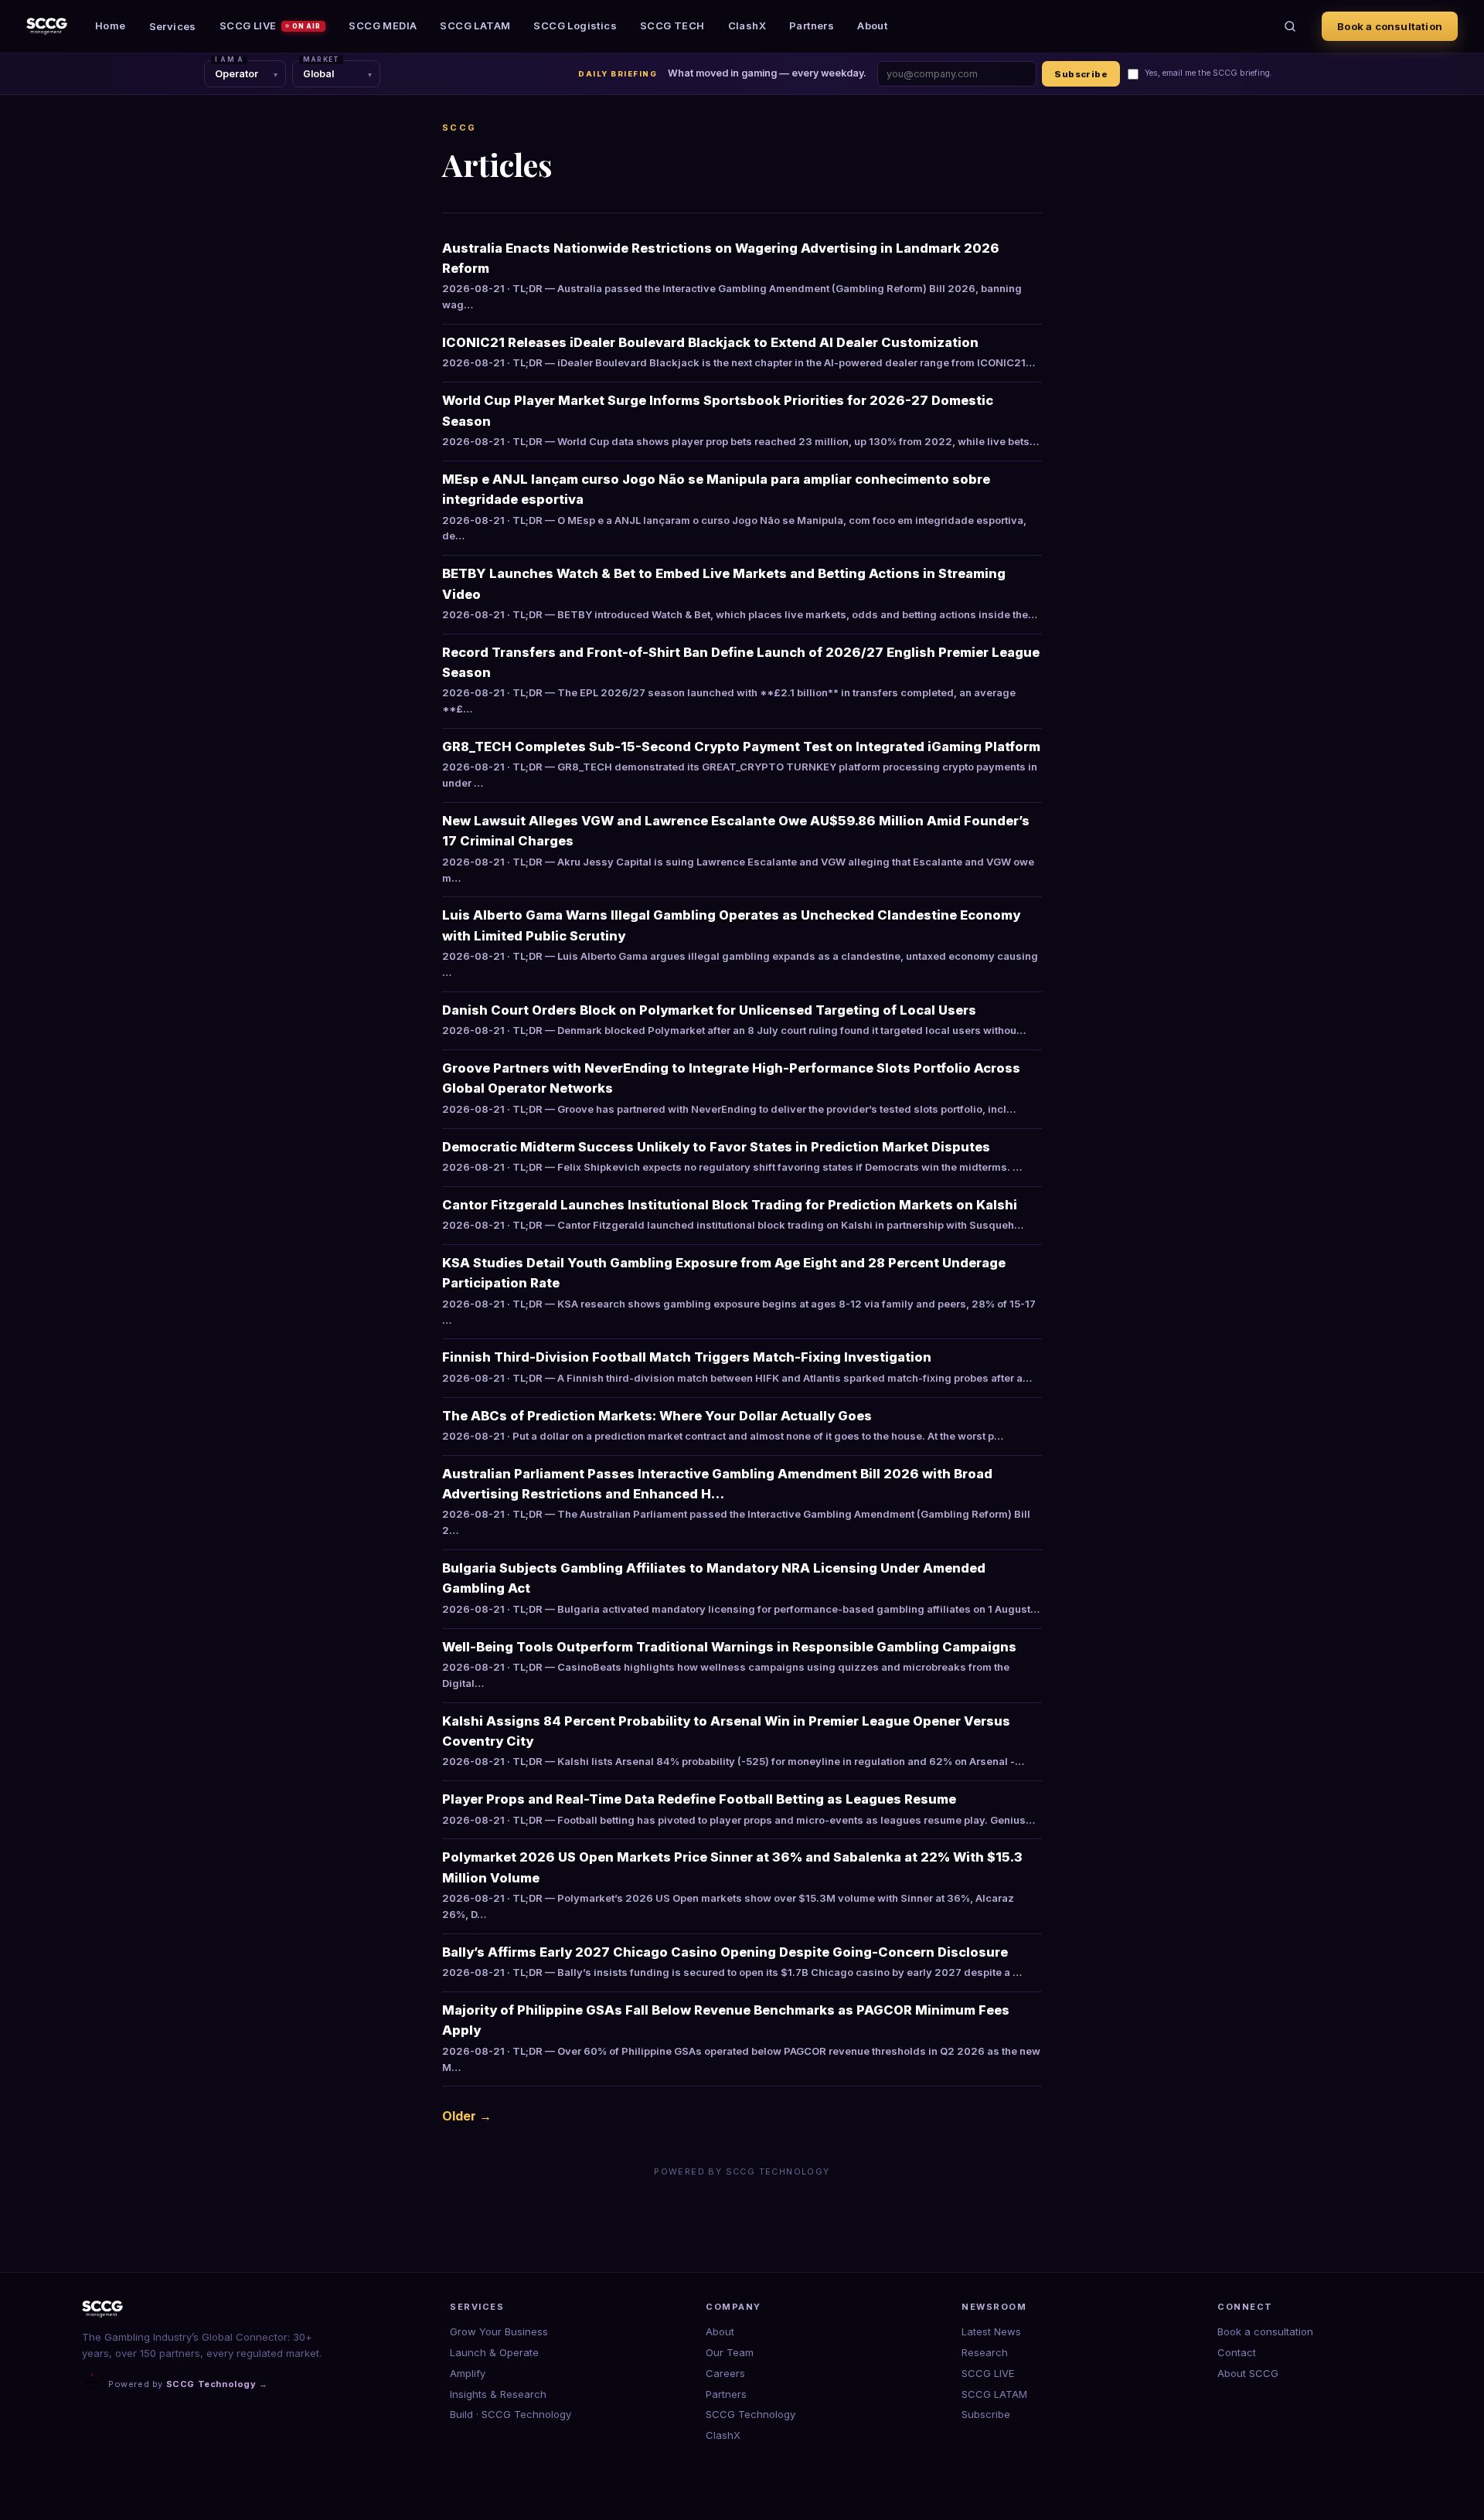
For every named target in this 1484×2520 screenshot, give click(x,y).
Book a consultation (1390, 26)
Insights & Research (498, 2394)
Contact (1237, 2352)
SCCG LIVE (271, 26)
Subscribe (1081, 74)
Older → (467, 2116)
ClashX (747, 26)
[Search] (1290, 26)
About (872, 26)
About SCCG (1248, 2373)
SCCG (459, 128)
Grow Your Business (499, 2331)
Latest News (991, 2331)
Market (321, 60)
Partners (812, 26)
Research (985, 2352)
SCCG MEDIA (383, 26)
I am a (229, 60)
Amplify (468, 2373)
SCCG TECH (672, 26)
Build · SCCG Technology (511, 2414)
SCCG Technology (751, 2414)
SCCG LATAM (475, 26)
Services (173, 26)
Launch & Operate (494, 2352)
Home (111, 26)
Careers (725, 2373)
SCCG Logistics (575, 26)
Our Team (730, 2352)
